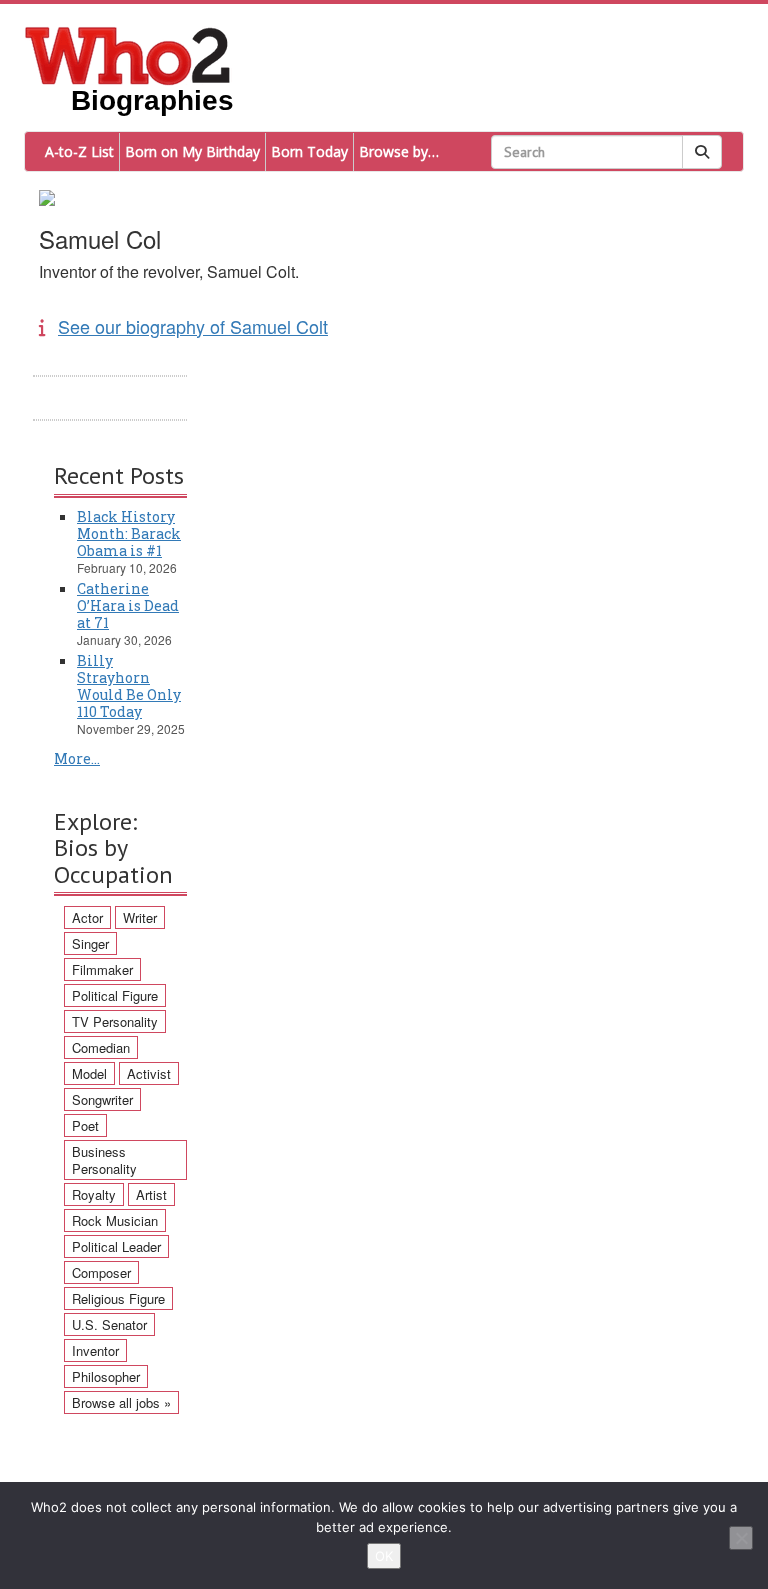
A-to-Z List (79, 151)
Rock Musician (115, 1220)
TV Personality (115, 1021)
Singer (90, 943)
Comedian (101, 1047)
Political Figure (115, 995)
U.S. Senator (109, 1324)
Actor (87, 917)
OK (384, 1556)
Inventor (95, 1350)
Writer (140, 917)
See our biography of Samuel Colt (193, 326)
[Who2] (128, 54)
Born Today (309, 151)
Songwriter (102, 1099)
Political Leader (116, 1246)
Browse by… (399, 151)
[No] (741, 1538)
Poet (85, 1125)
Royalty (94, 1194)
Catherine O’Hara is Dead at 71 (128, 605)
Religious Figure (118, 1298)
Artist (151, 1194)
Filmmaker (102, 969)
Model (89, 1073)
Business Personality (104, 1160)
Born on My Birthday (192, 151)
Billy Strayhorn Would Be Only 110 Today (129, 686)
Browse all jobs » (121, 1402)
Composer (101, 1272)
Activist (149, 1073)
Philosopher (106, 1376)
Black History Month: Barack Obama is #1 (129, 533)
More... (77, 758)
